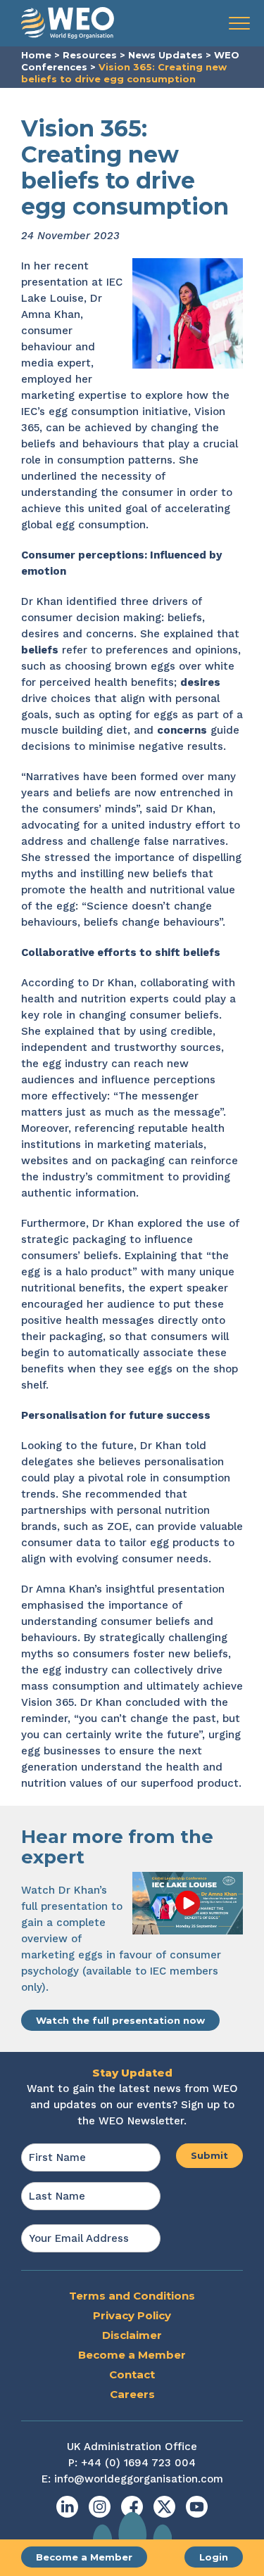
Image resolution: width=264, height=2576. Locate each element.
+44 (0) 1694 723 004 (138, 2463)
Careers (132, 2394)
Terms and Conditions (132, 2296)
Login (214, 2557)
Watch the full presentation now (120, 2020)
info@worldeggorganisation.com (139, 2479)
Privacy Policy (132, 2315)
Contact (132, 2374)
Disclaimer (132, 2335)
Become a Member (84, 2557)
